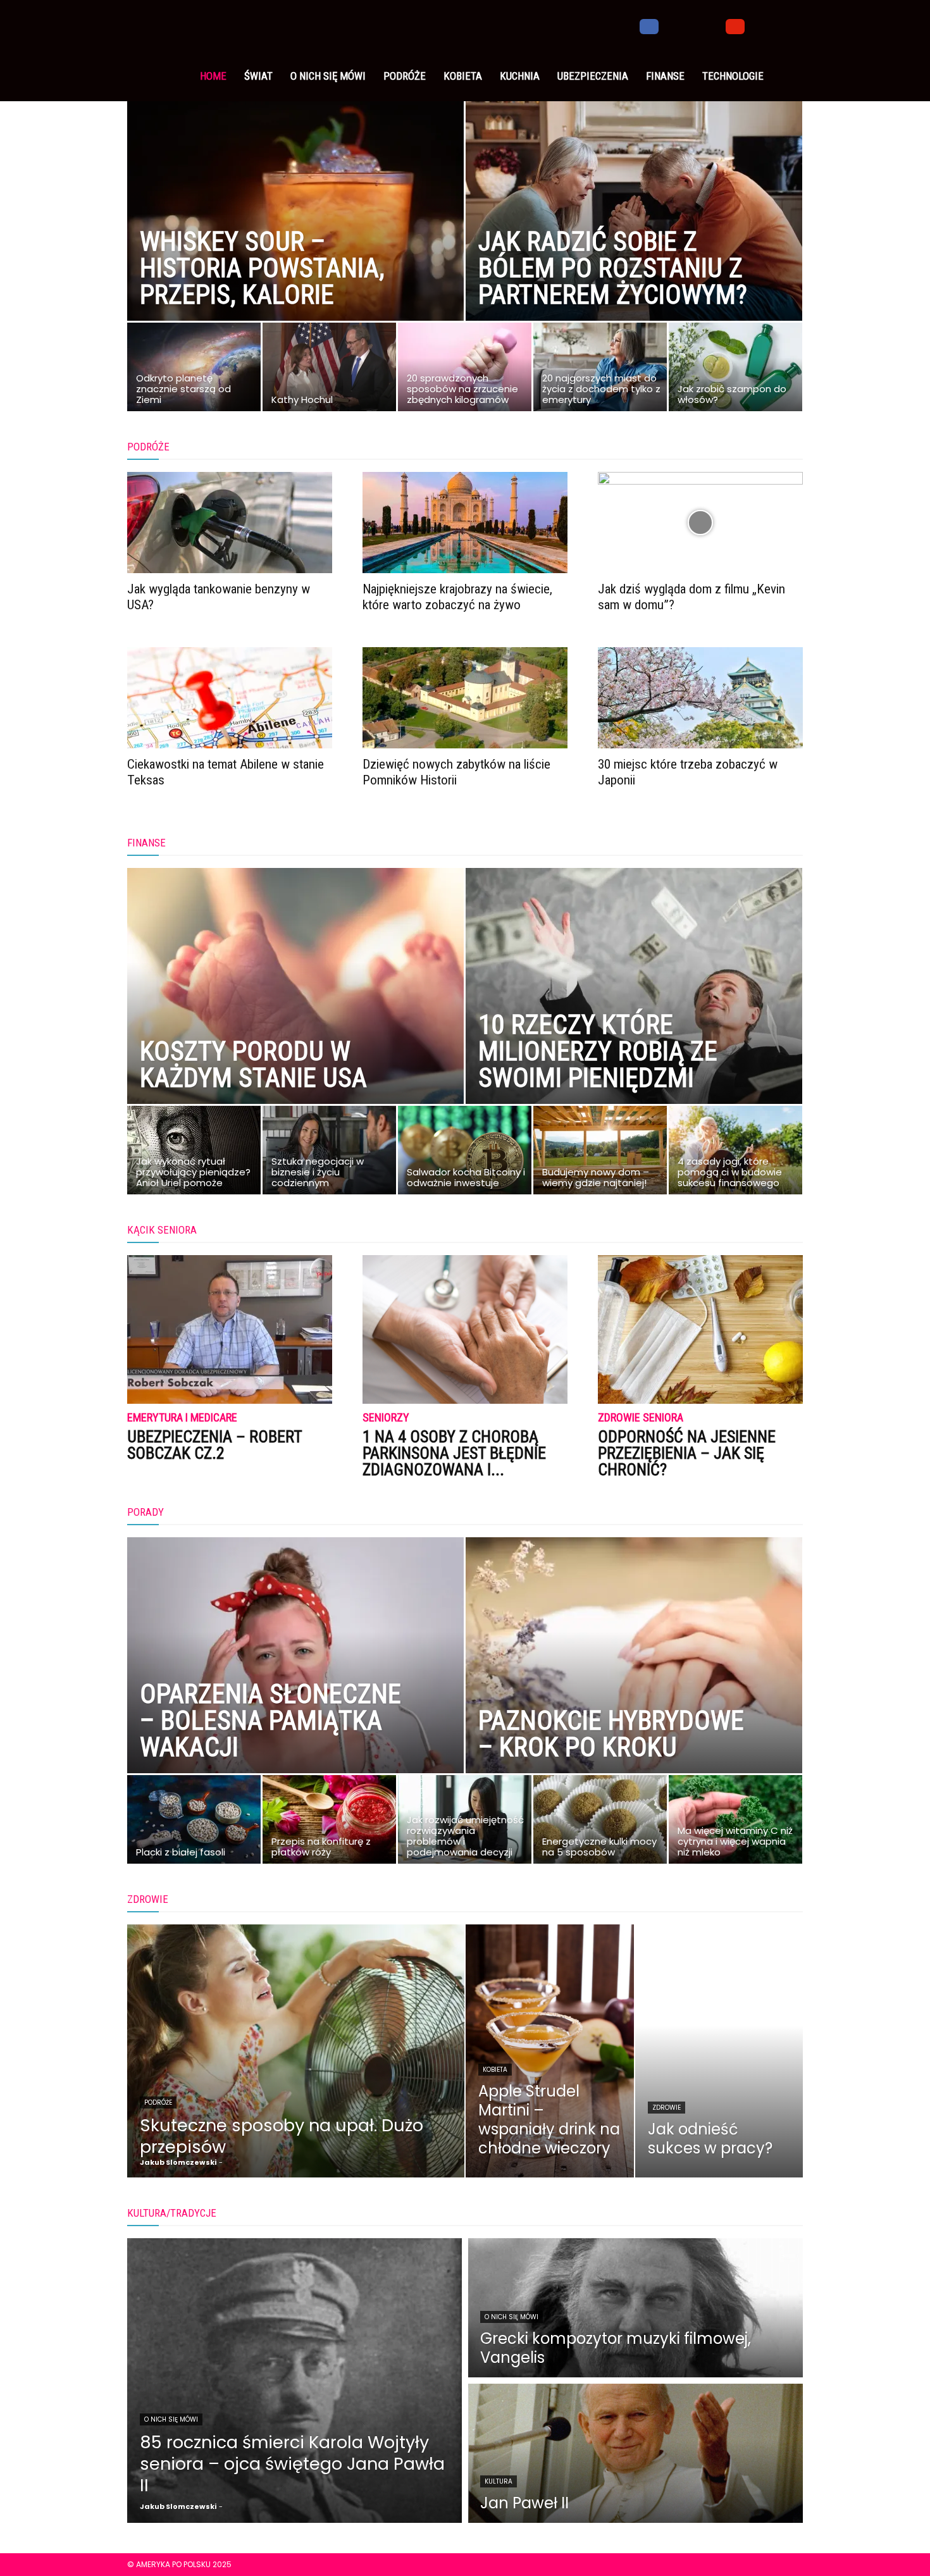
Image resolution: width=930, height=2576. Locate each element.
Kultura (499, 2481)
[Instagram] (671, 25)
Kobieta (463, 76)
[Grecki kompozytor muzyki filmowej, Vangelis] (635, 2308)
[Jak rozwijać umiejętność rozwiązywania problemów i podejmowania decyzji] (465, 1823)
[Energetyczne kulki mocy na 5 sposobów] (600, 1823)
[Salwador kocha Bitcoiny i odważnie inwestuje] (465, 1153)
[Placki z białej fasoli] (194, 1823)
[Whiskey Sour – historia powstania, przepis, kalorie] (295, 231)
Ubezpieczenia (593, 76)
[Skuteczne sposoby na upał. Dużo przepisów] (296, 2051)
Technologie (733, 76)
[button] (788, 26)
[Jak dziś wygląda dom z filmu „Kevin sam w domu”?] (700, 523)
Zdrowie (666, 2108)
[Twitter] (692, 25)
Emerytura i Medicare (182, 1418)
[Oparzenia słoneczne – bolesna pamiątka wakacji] (295, 1683)
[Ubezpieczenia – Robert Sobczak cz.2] (230, 1329)
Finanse (665, 76)
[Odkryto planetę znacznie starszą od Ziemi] (194, 370)
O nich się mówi (328, 76)
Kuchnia (520, 76)
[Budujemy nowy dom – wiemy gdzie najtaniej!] (600, 1153)
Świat (258, 76)
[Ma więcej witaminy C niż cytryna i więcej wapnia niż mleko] (735, 1823)
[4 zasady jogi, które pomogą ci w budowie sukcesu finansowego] (735, 1153)
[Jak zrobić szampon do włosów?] (735, 370)
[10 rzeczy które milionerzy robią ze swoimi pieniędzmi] (634, 1014)
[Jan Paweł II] (635, 2453)
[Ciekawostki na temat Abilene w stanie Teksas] (230, 698)
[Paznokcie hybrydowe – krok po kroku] (634, 1683)
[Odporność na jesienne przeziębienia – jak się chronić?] (700, 1329)
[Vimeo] (714, 25)
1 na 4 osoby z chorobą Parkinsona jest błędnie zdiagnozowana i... (454, 1453)
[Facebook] (649, 25)
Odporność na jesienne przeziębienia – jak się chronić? (687, 1453)
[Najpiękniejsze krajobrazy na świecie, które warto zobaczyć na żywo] (465, 523)
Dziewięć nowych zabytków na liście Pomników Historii (456, 772)
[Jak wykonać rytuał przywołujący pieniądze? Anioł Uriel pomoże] (194, 1153)
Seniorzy (386, 1418)
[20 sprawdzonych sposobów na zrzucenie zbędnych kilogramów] (465, 370)
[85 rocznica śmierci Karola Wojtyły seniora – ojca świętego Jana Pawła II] (294, 2381)
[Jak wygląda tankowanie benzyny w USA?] (230, 523)
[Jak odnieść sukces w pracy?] (719, 2051)
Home (213, 76)
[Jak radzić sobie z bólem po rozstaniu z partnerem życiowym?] (634, 231)
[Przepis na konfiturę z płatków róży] (329, 1823)
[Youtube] (735, 25)
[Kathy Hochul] (329, 370)
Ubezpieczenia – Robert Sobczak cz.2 (214, 1445)
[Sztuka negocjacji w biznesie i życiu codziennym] (329, 1153)
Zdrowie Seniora (641, 1418)
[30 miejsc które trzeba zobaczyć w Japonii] (700, 698)
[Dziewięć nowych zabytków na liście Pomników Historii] (465, 698)
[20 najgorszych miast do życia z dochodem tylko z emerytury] (600, 370)
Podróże (405, 76)
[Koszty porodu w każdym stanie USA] (295, 1014)
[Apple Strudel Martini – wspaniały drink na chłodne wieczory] (550, 2051)
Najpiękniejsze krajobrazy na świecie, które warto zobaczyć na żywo (457, 597)
